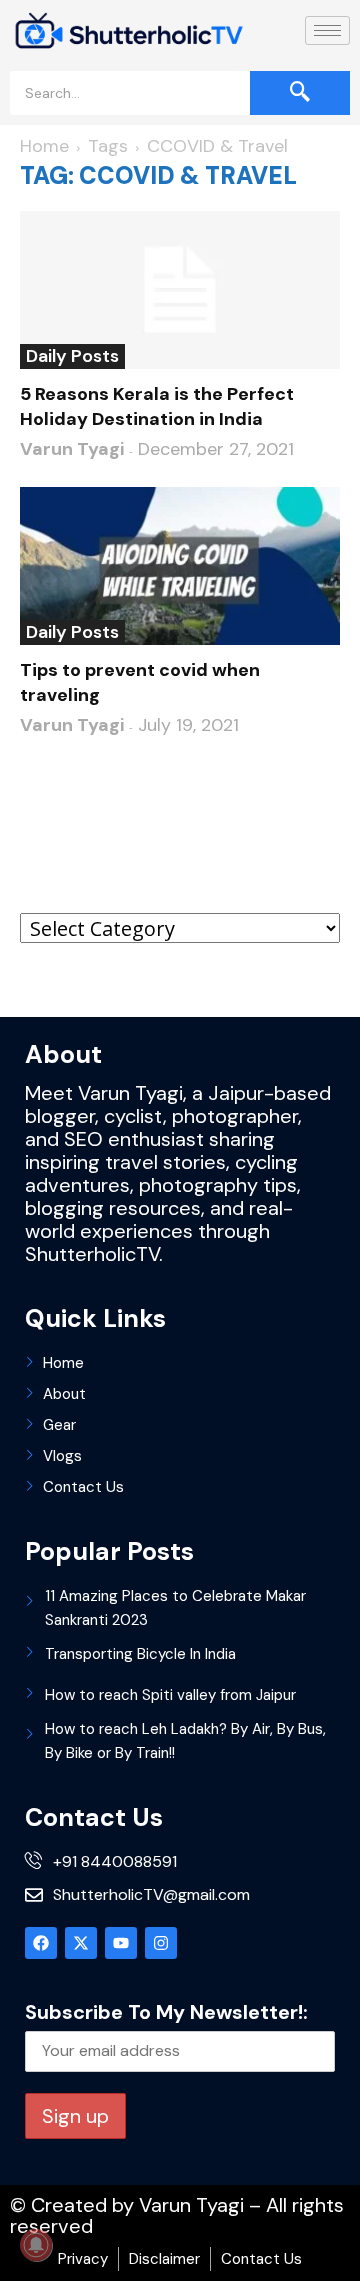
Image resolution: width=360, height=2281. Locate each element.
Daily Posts (72, 356)
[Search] (300, 93)
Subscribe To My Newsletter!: (166, 2012)
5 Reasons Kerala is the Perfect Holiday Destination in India (157, 406)
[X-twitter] (81, 1943)
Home (44, 146)
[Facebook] (41, 1943)
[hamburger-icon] (327, 30)
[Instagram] (161, 1943)
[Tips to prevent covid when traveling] (180, 566)
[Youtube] (121, 1943)
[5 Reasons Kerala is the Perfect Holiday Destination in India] (180, 290)
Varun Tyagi (72, 449)
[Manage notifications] (36, 2245)
